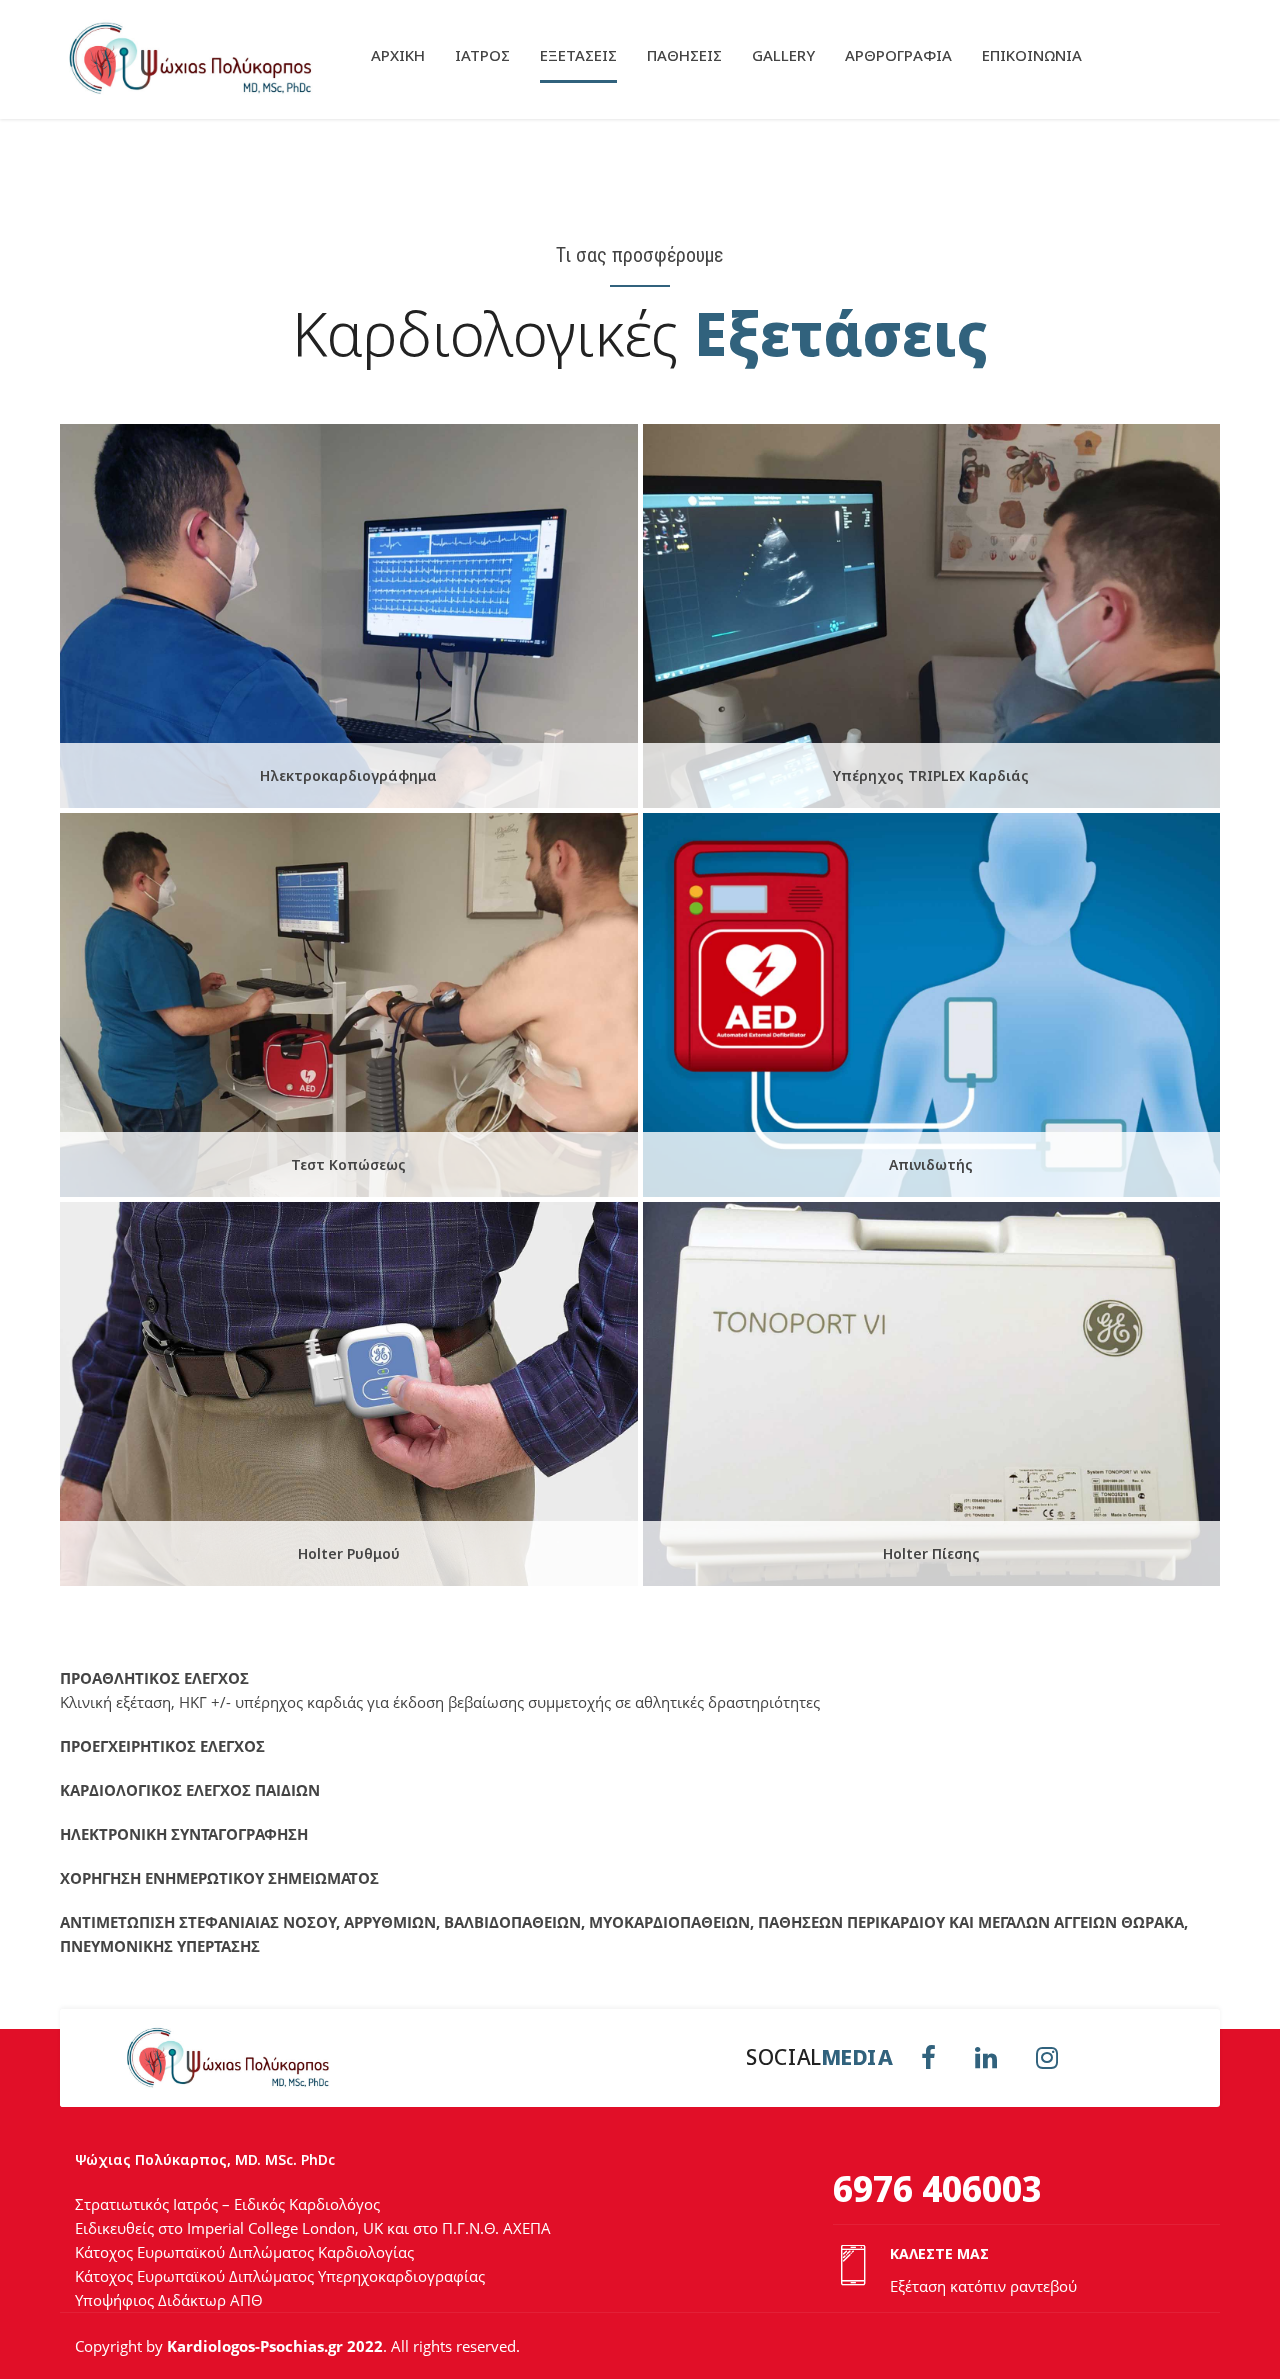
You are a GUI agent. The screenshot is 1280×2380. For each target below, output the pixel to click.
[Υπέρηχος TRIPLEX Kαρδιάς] (934, 621)
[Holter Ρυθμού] (351, 1399)
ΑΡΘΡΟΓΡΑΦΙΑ (898, 55)
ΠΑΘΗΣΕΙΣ (684, 55)
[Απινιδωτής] (934, 1010)
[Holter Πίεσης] (934, 1399)
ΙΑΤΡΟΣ (482, 55)
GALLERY (783, 55)
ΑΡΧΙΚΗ (398, 55)
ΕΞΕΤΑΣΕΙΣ (578, 55)
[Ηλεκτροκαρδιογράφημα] (351, 621)
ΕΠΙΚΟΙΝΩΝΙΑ (1032, 55)
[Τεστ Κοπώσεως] (351, 1010)
